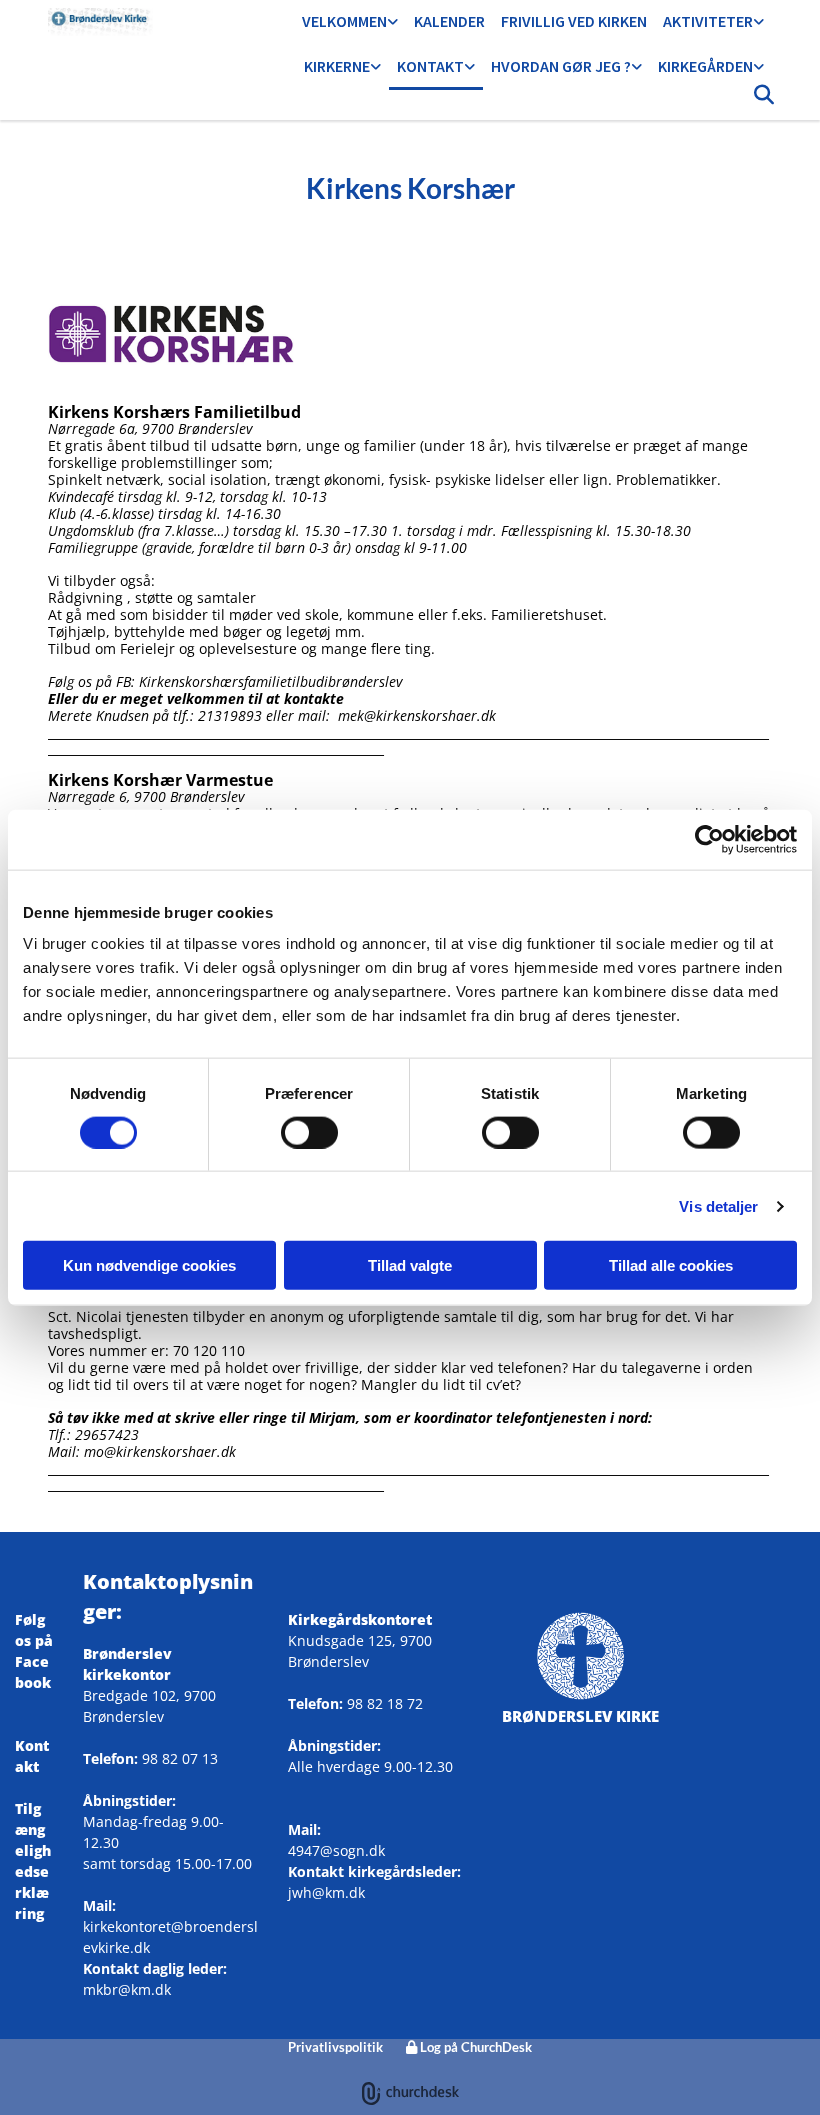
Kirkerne (337, 66)
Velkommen (344, 21)
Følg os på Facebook (34, 1661)
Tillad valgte (410, 1265)
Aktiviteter (708, 21)
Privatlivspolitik (335, 2047)
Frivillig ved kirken (574, 21)
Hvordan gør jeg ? (561, 66)
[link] (350, 22)
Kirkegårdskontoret (360, 1619)
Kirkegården (705, 66)
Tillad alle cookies (671, 1265)
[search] (764, 100)
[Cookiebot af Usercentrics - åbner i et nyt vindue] (709, 839)
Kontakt (430, 66)
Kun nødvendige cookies (149, 1265)
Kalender (449, 21)
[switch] (309, 1132)
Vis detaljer (718, 1205)
